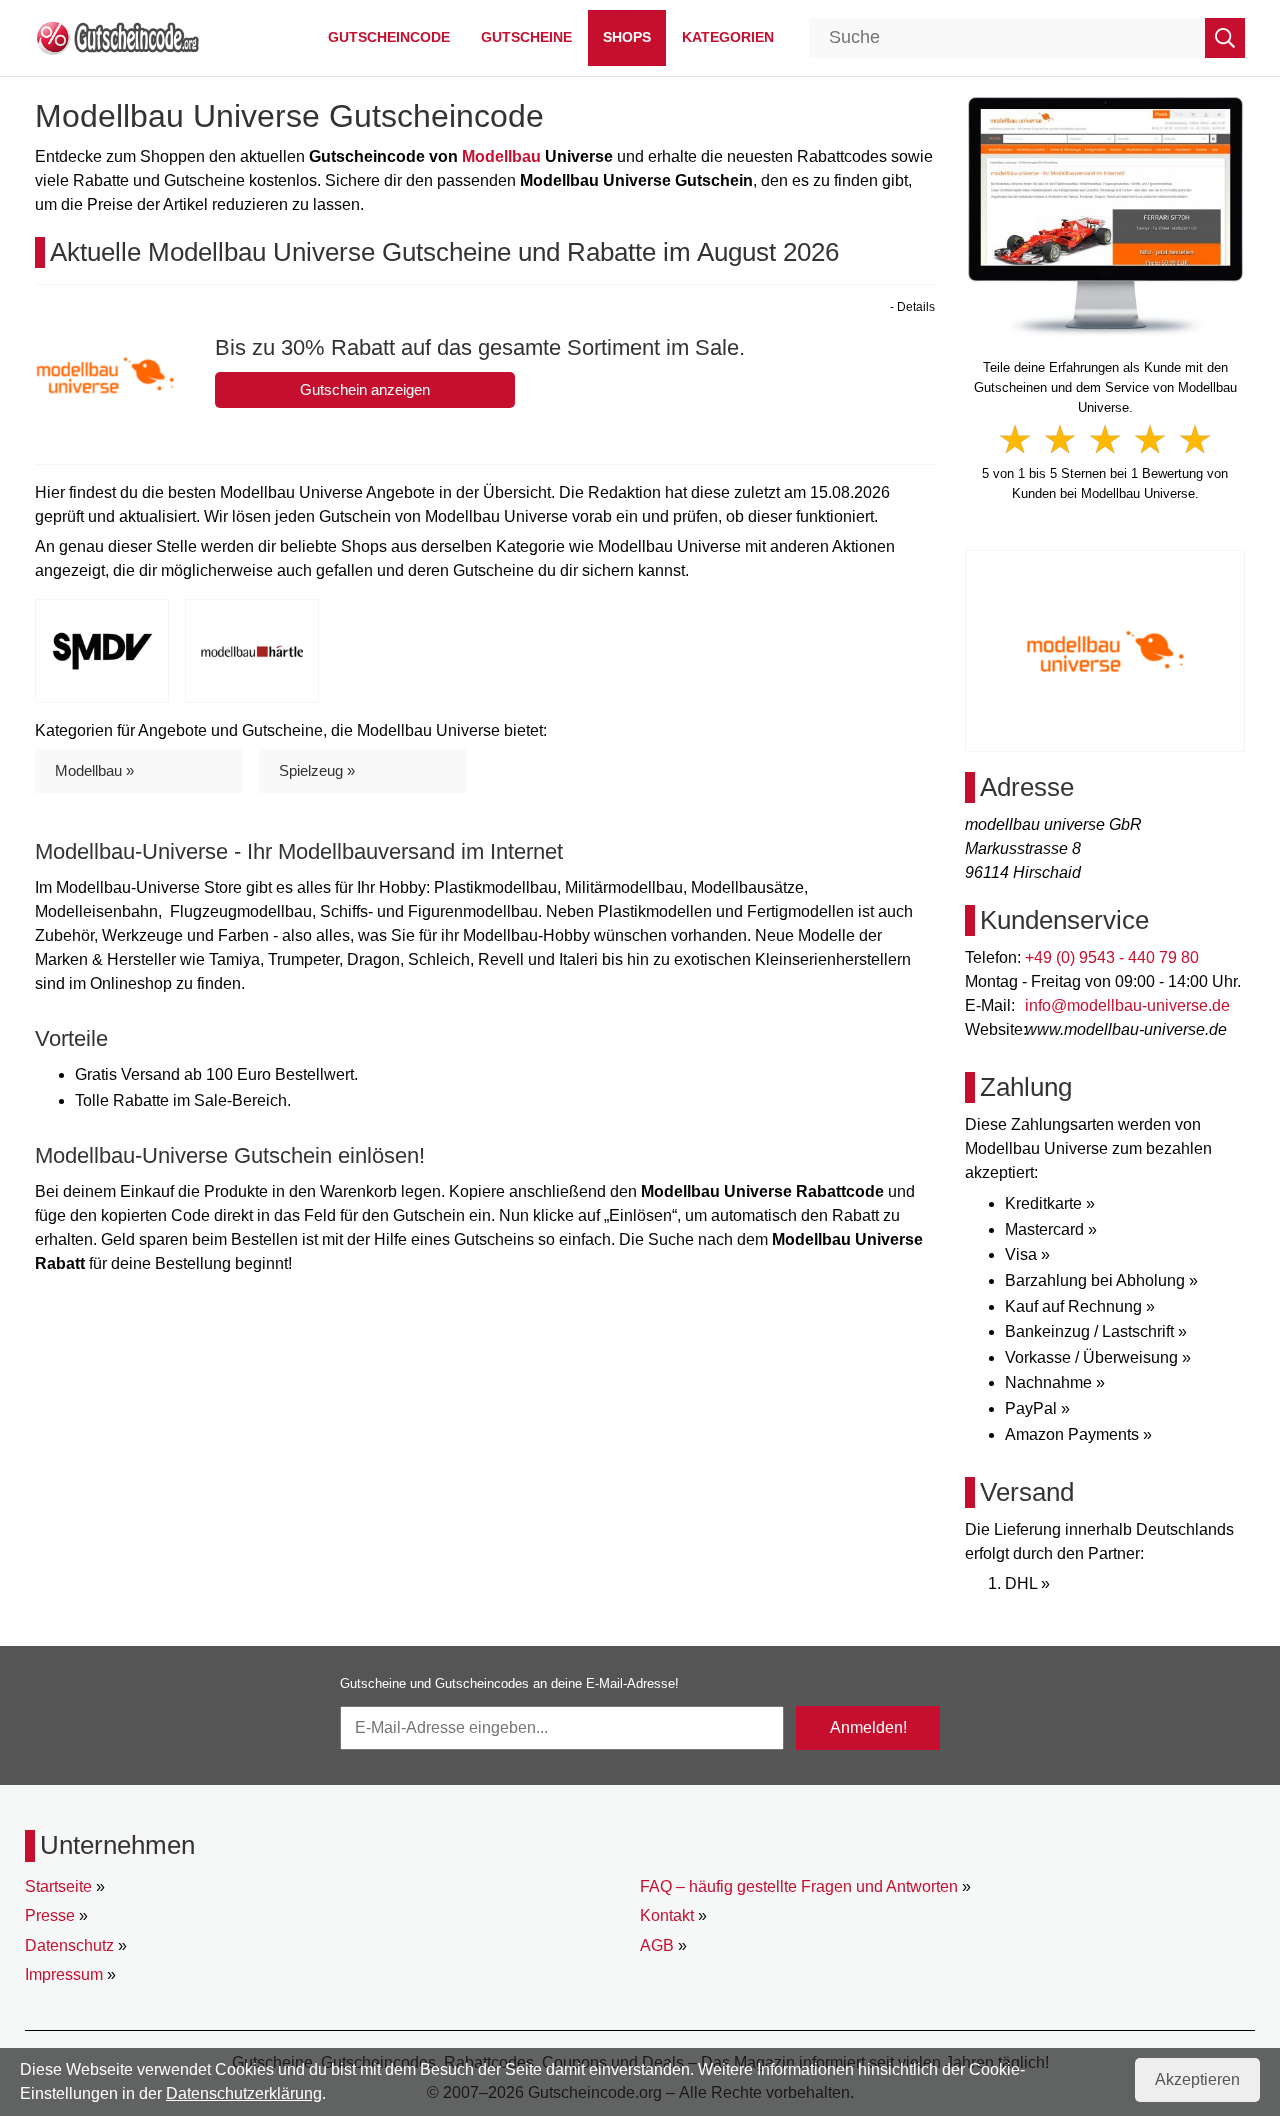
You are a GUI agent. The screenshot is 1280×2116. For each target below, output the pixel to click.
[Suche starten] (1225, 38)
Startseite (58, 1886)
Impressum (64, 1974)
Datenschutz (69, 1945)
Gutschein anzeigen (365, 389)
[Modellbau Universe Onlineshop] (1105, 215)
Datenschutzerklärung (244, 2093)
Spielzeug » (317, 770)
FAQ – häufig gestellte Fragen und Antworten (799, 1886)
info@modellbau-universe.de (1127, 1005)
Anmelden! (868, 1727)
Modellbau (501, 156)
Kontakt (667, 1915)
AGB (657, 1945)
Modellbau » (94, 770)
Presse (50, 1915)
